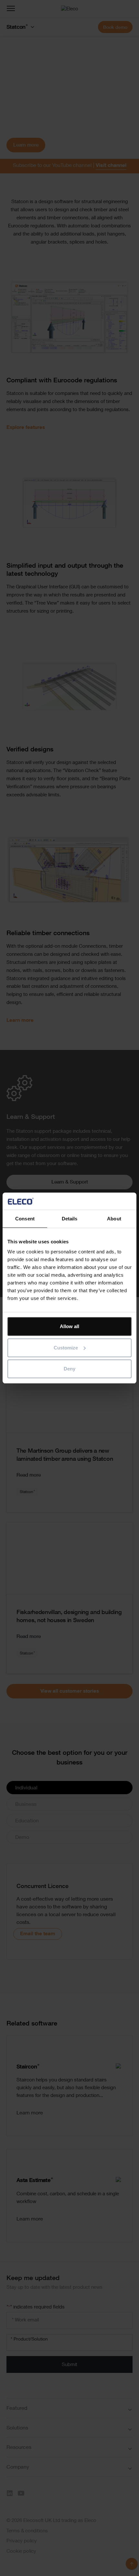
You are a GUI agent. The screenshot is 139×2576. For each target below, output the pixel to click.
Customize (66, 1348)
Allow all (69, 1326)
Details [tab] (70, 1219)
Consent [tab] (25, 1219)
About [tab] (114, 1219)
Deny (69, 1369)
